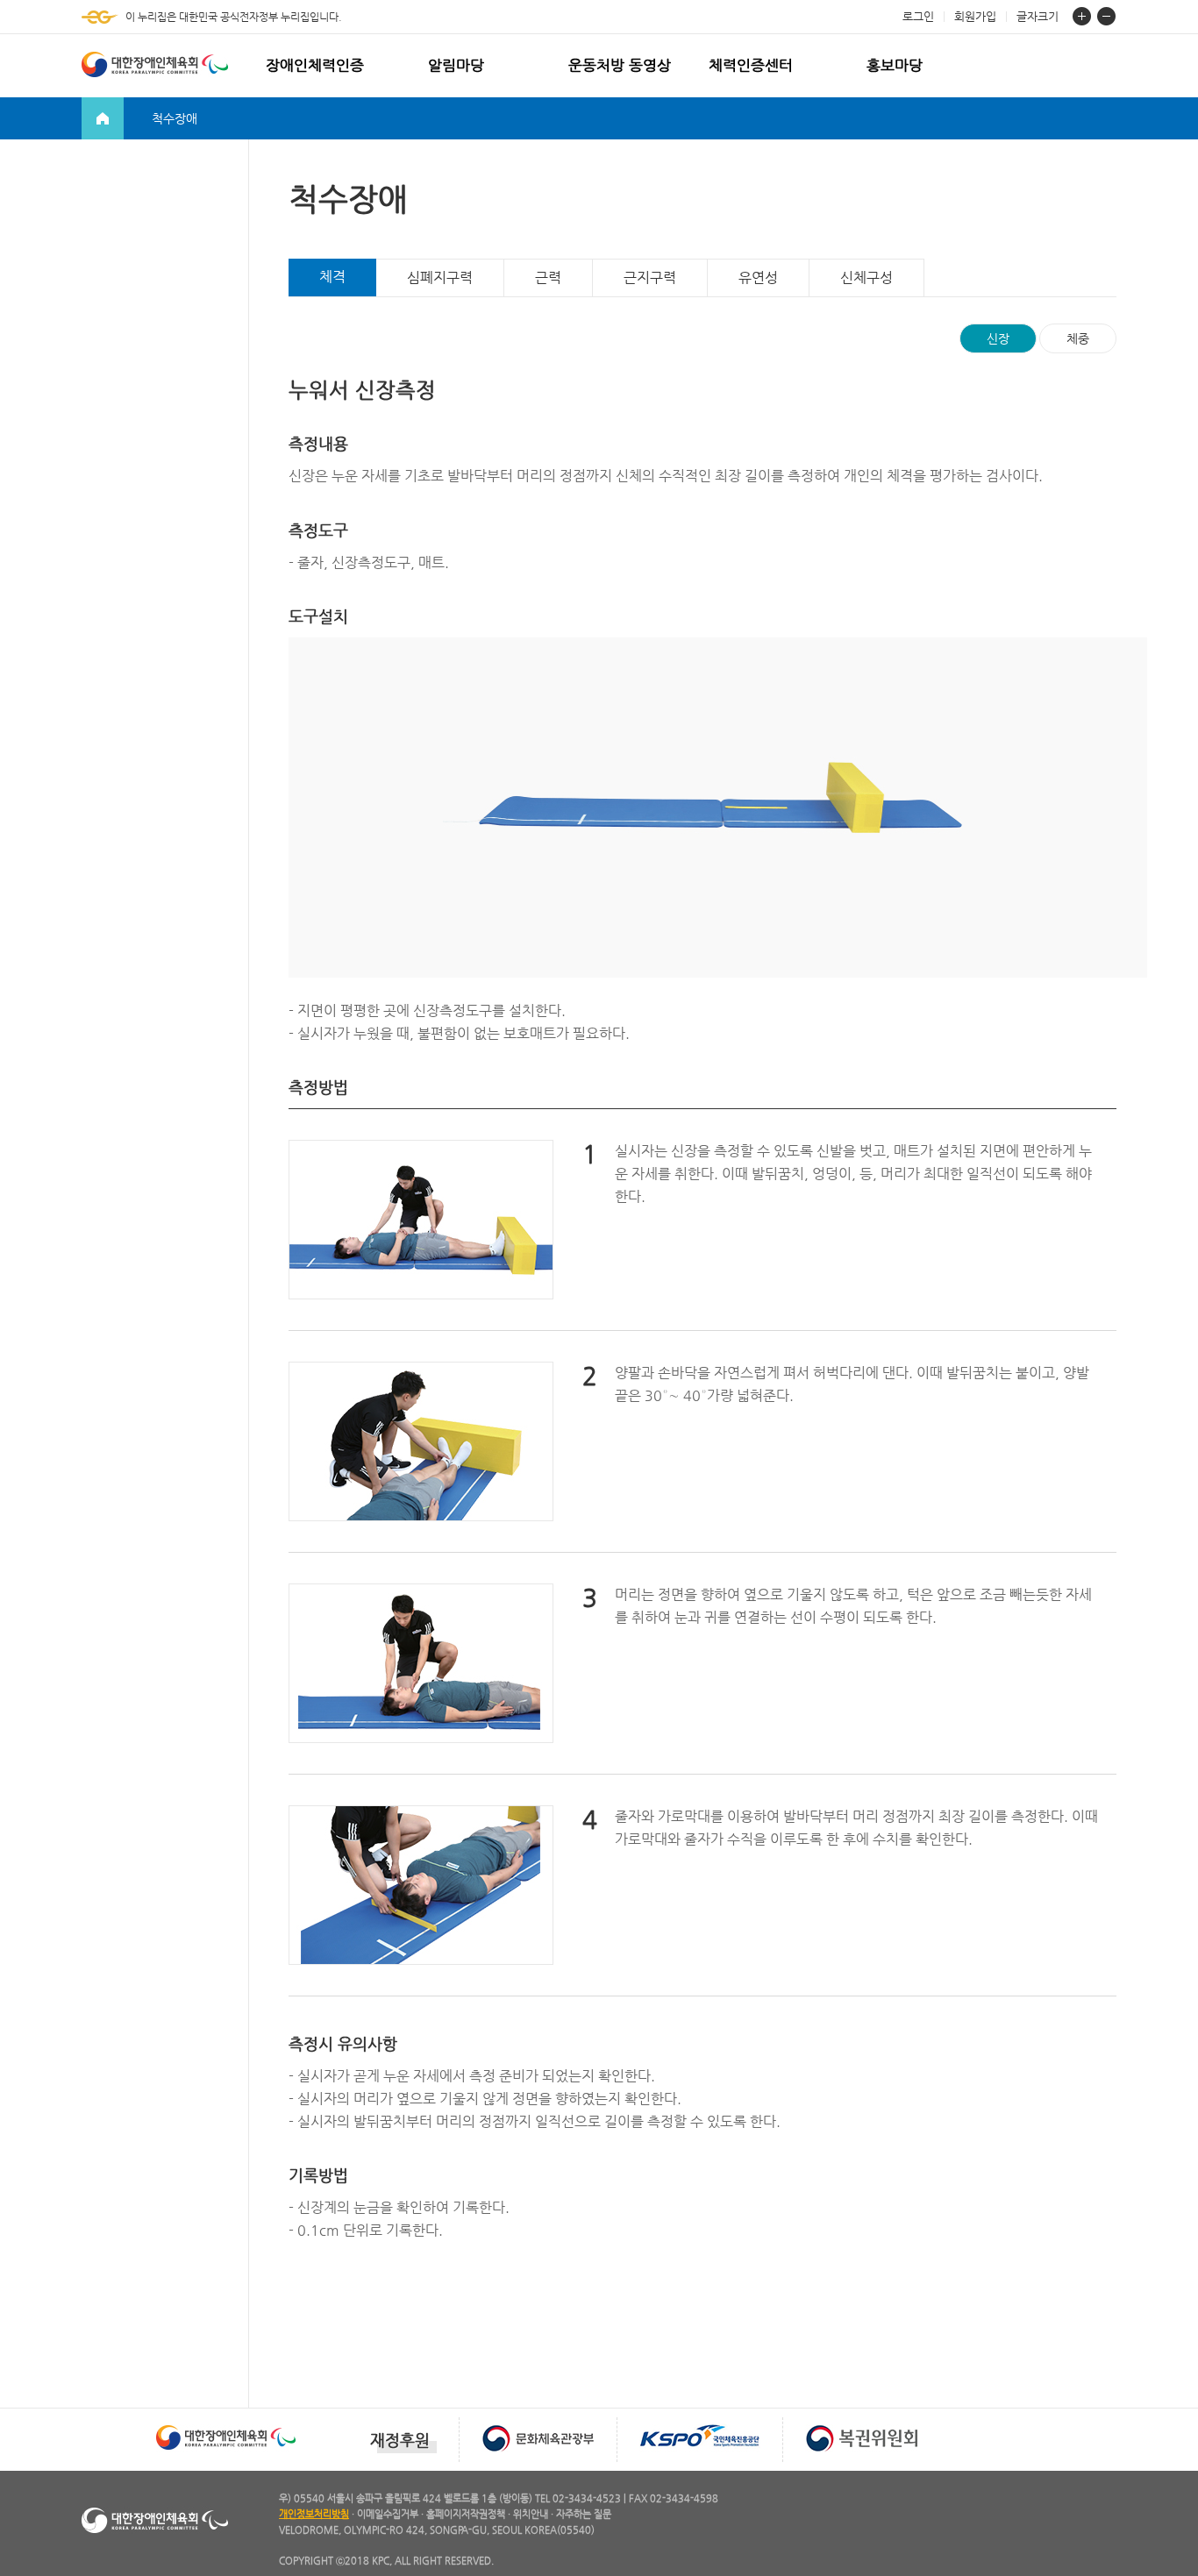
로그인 (918, 16)
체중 (1078, 338)
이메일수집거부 (388, 2514)
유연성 (758, 278)
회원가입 (975, 16)
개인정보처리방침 (314, 2514)
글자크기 (1038, 16)
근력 (548, 278)
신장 (998, 338)
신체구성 (866, 278)
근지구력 (650, 278)
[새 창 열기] (226, 2423)
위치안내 (531, 2514)
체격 (332, 277)
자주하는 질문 (584, 2514)
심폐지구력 (440, 278)
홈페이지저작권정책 (466, 2514)
